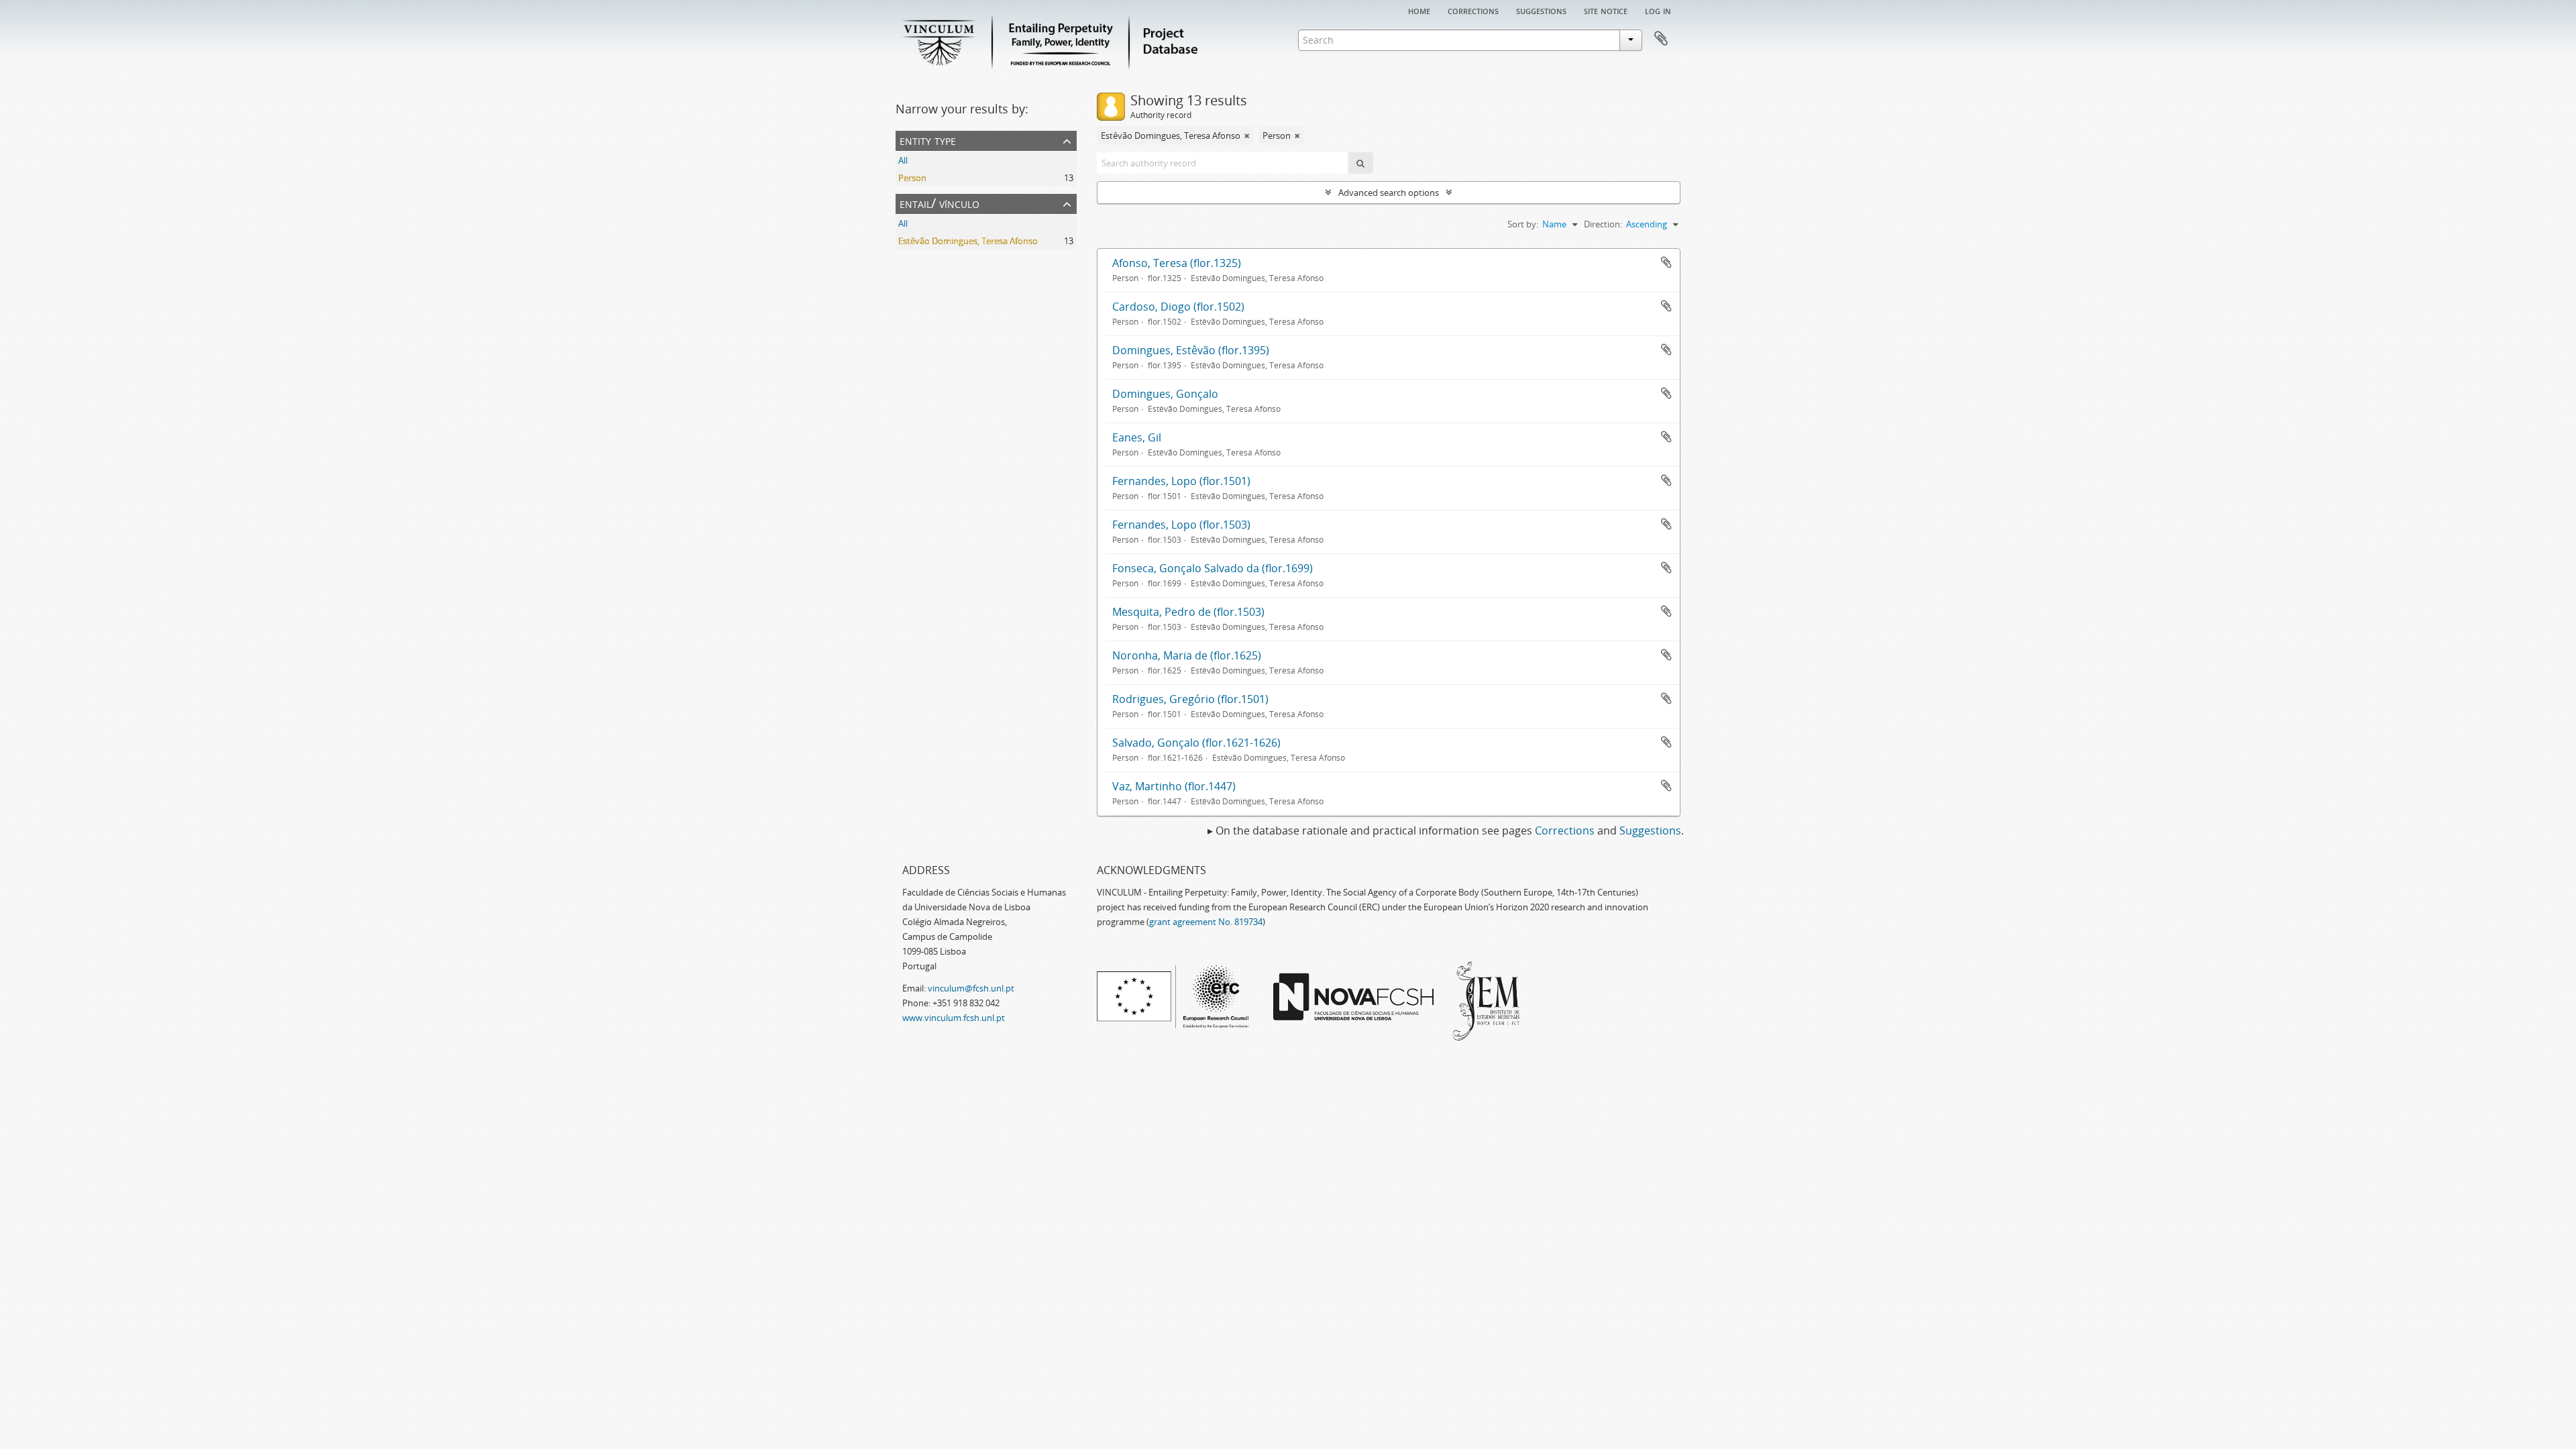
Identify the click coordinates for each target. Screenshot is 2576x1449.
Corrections (1473, 10)
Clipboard (1661, 39)
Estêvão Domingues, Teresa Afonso (968, 241)
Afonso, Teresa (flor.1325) (1177, 263)
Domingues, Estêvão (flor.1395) (1191, 350)
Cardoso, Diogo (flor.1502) (1178, 307)
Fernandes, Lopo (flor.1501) (1181, 481)
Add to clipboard (1666, 262)
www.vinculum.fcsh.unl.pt (954, 1018)
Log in (1658, 10)
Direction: (1603, 224)
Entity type (928, 140)
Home (1419, 10)
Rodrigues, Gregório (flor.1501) (1190, 699)
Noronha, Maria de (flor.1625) (1187, 655)
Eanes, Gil (1137, 437)
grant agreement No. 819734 (1206, 922)
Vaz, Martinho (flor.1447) (1174, 786)
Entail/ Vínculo (940, 203)
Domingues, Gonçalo (1165, 394)
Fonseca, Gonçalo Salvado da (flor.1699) (1213, 568)
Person (912, 178)
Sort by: (1523, 224)
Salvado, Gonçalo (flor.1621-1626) (1196, 743)
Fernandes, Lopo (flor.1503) (1181, 525)
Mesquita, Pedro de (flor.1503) (1188, 612)
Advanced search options (1389, 193)
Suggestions (1541, 10)
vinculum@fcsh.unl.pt (971, 988)
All (903, 160)
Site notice (1606, 10)
